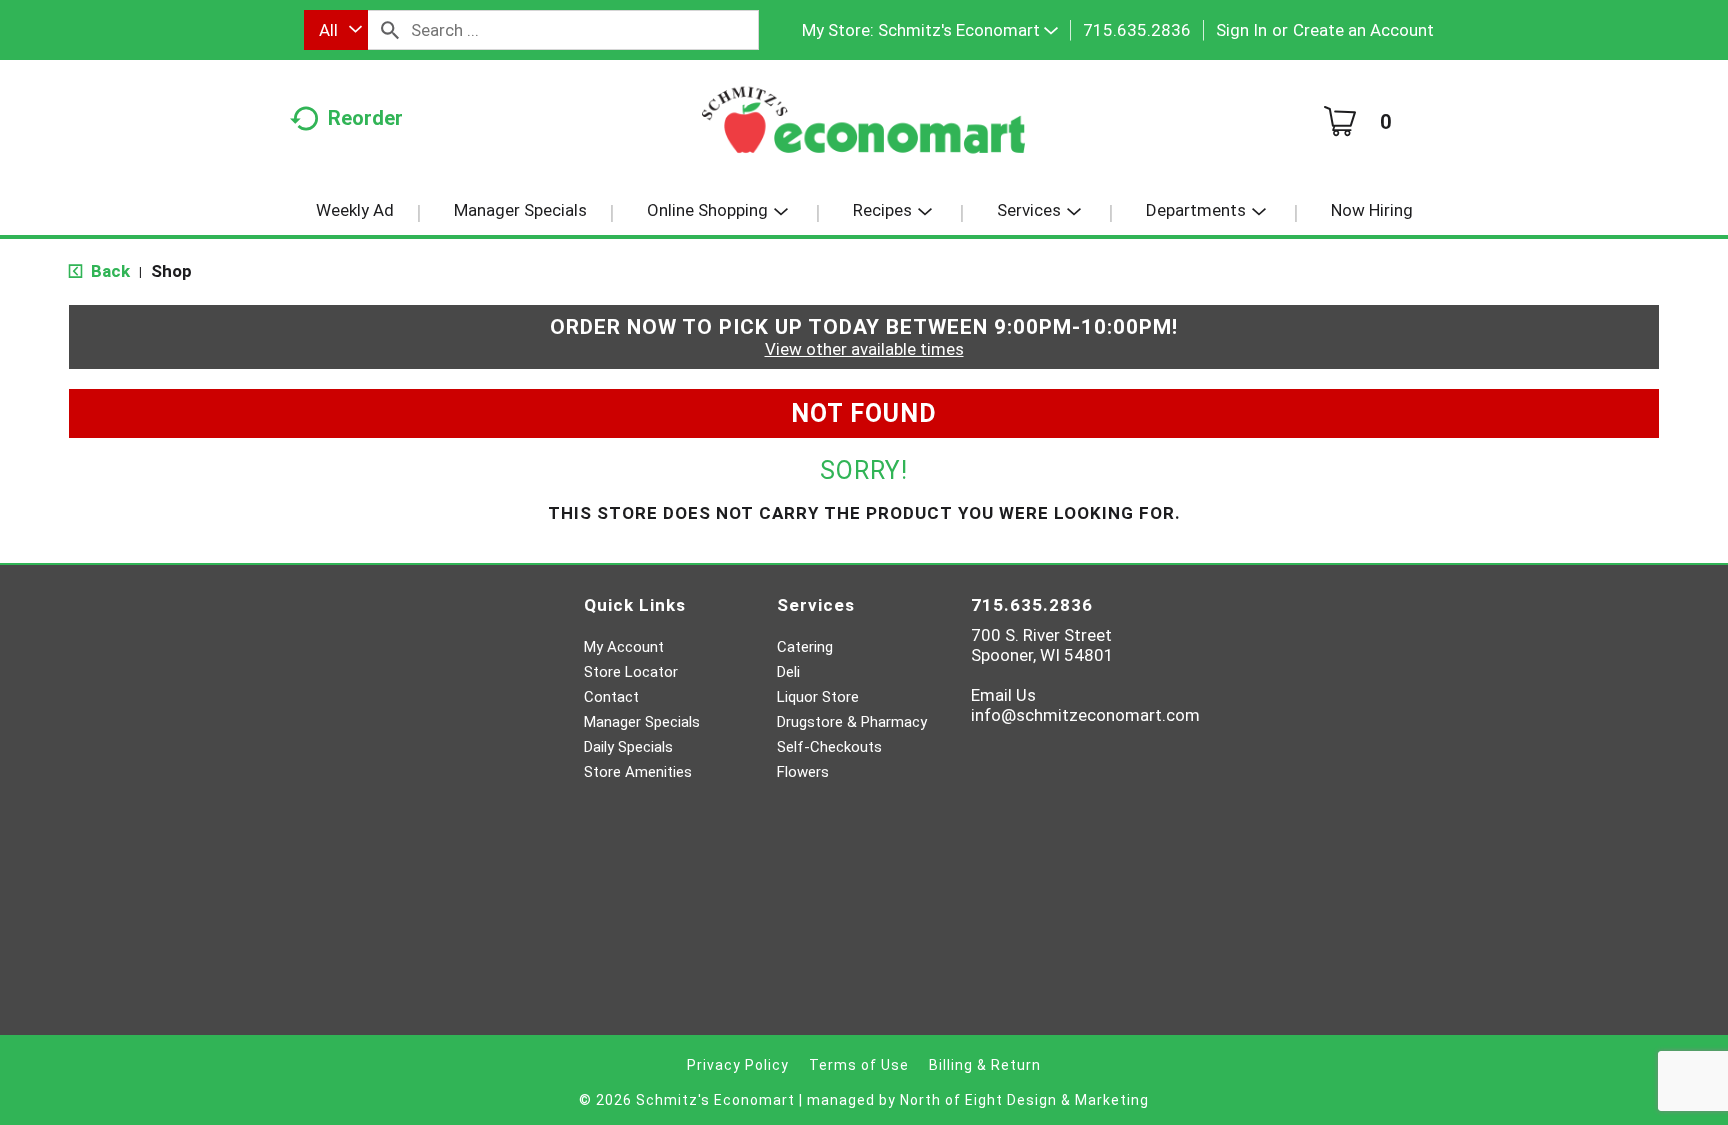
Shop (171, 271)
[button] (968, 30)
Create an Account (1363, 30)
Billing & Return (985, 1065)
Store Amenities (638, 772)
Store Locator (631, 672)
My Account (624, 647)
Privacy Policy (738, 1065)
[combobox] (336, 30)
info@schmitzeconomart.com (1085, 715)
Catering (805, 647)
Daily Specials (628, 747)
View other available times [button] (864, 349)
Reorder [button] (365, 118)
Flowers (803, 772)
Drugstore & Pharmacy (852, 722)
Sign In (1241, 30)
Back (108, 271)
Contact (611, 697)
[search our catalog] (390, 30)
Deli (788, 672)
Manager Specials (642, 722)
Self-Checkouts (829, 747)
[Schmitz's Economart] (863, 127)
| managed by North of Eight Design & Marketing (974, 1100)
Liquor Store (818, 697)
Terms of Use (859, 1065)
